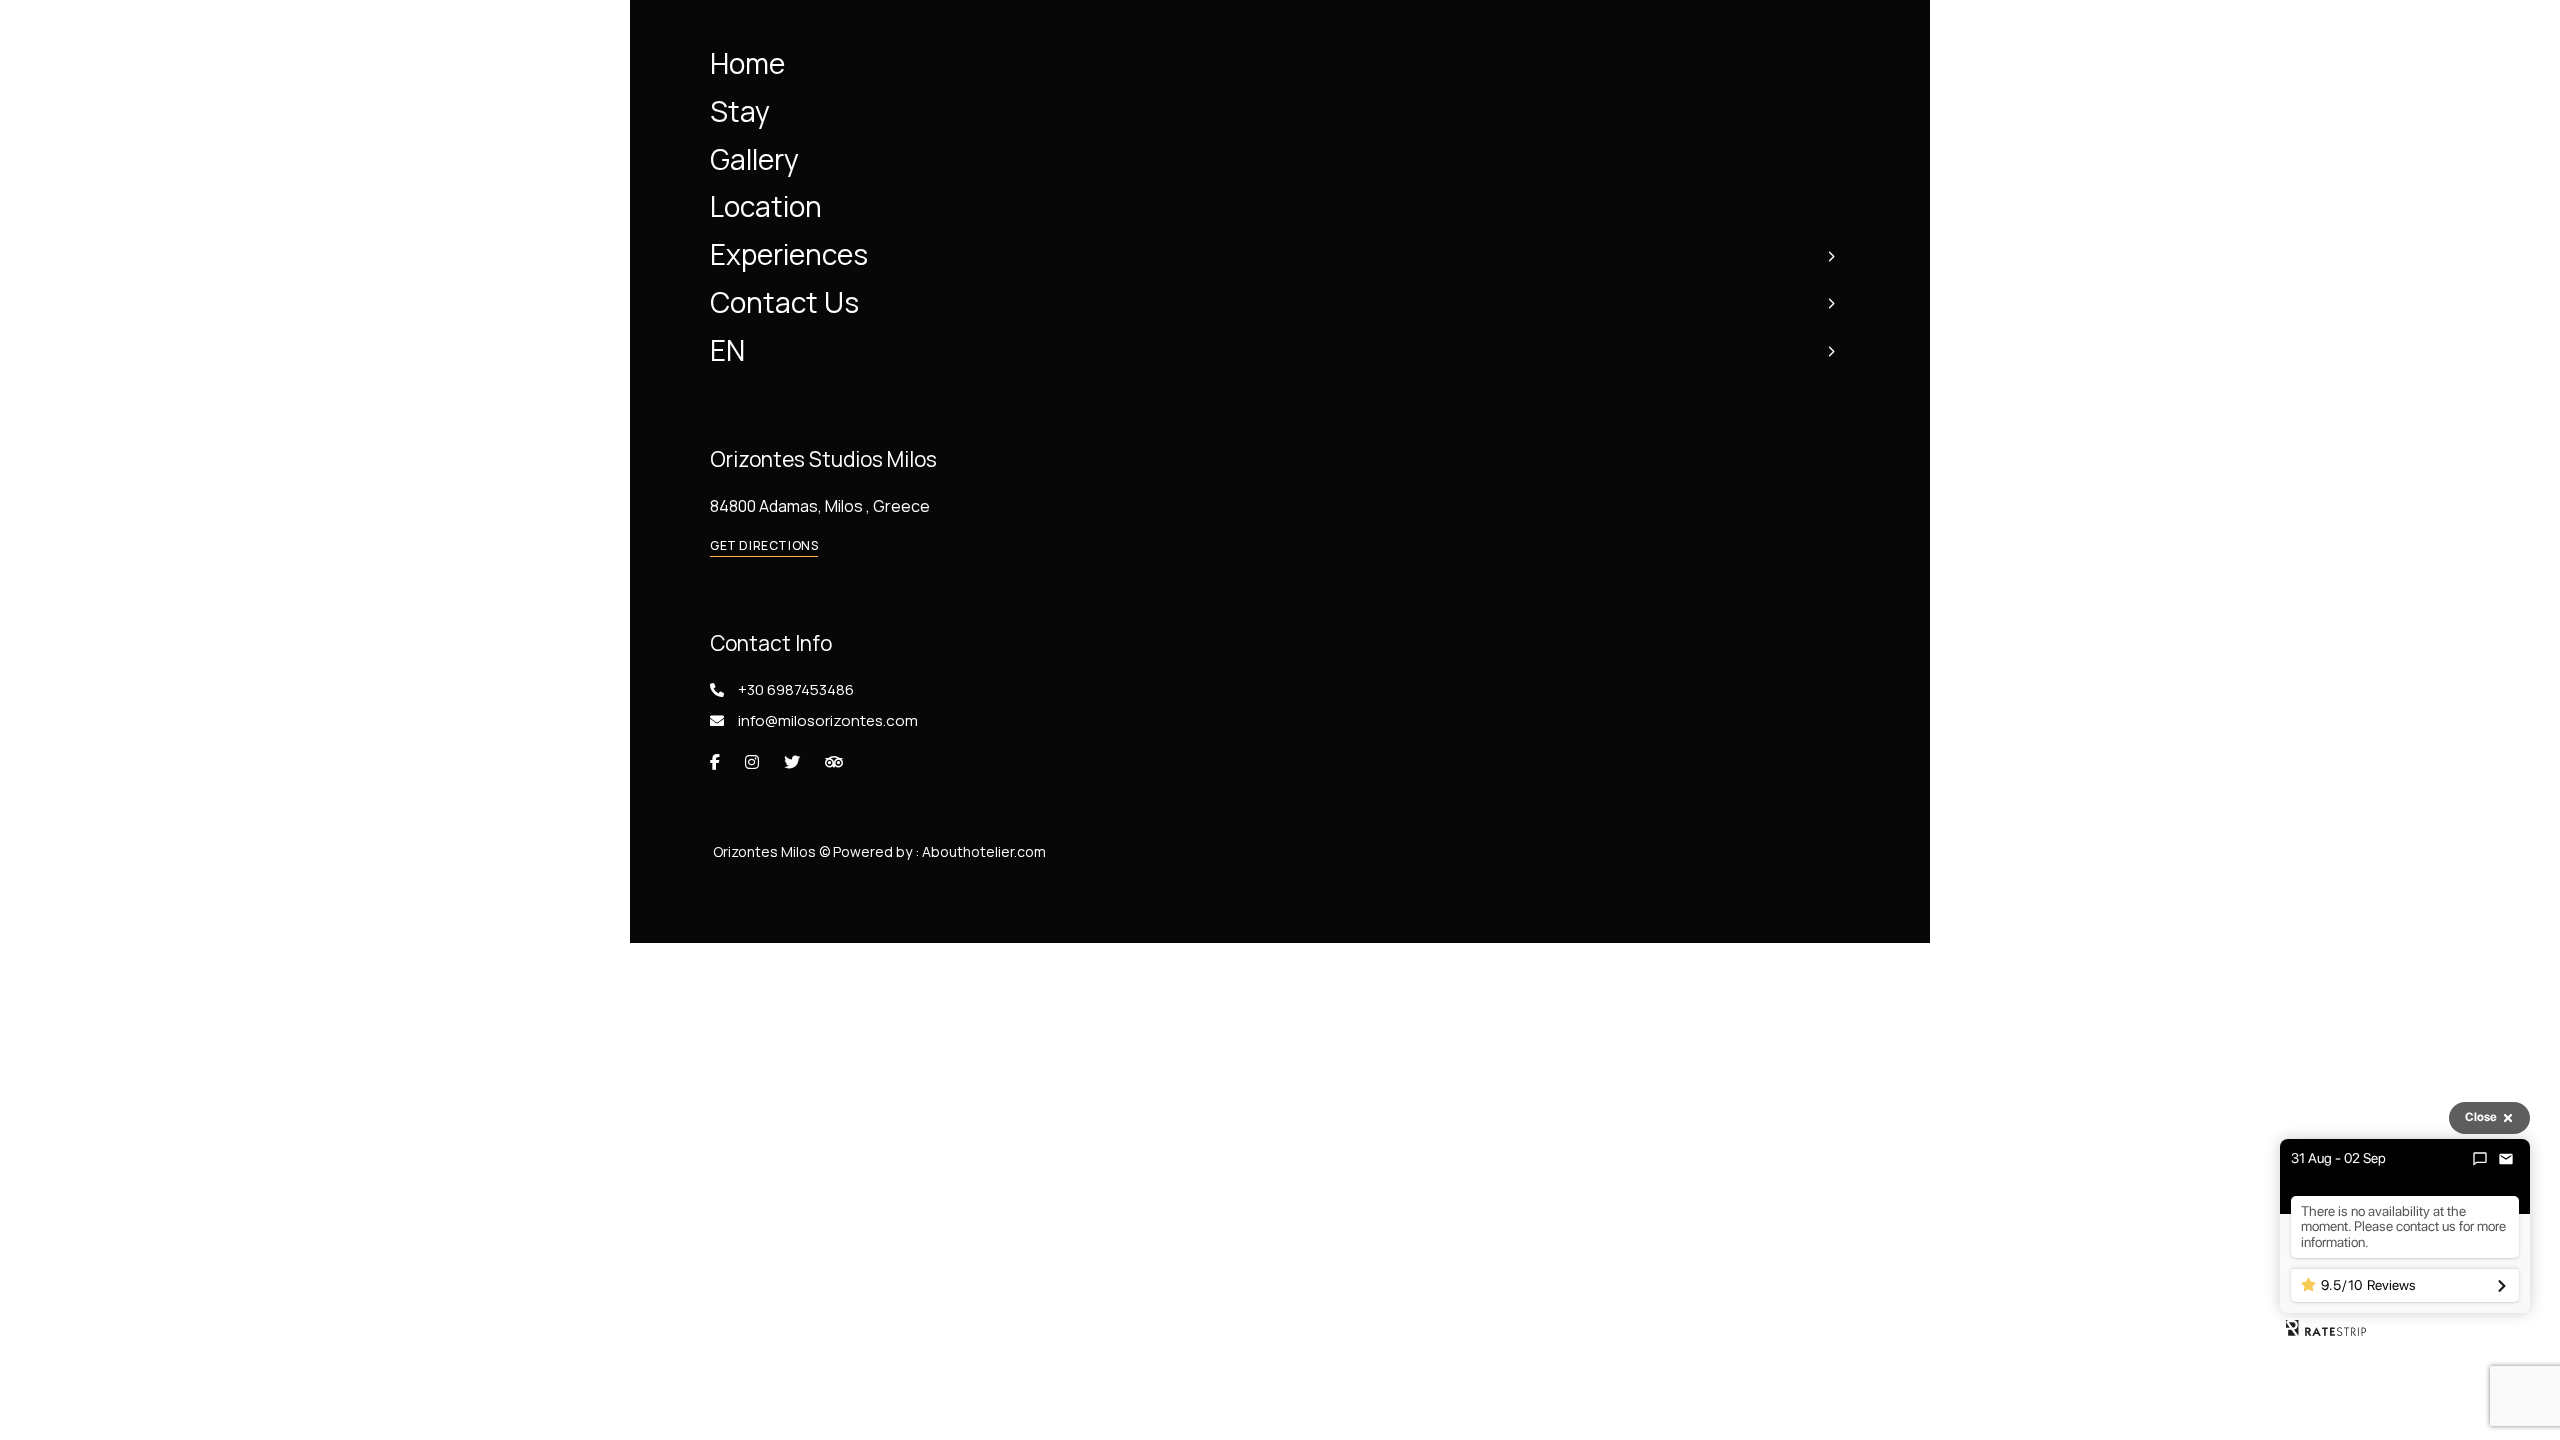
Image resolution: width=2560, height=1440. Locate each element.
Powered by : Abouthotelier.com (939, 851)
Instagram (752, 762)
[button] (764, 546)
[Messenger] (2480, 1159)
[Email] (2506, 1159)
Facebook (715, 762)
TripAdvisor (834, 762)
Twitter (792, 762)
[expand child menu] (1830, 255)
